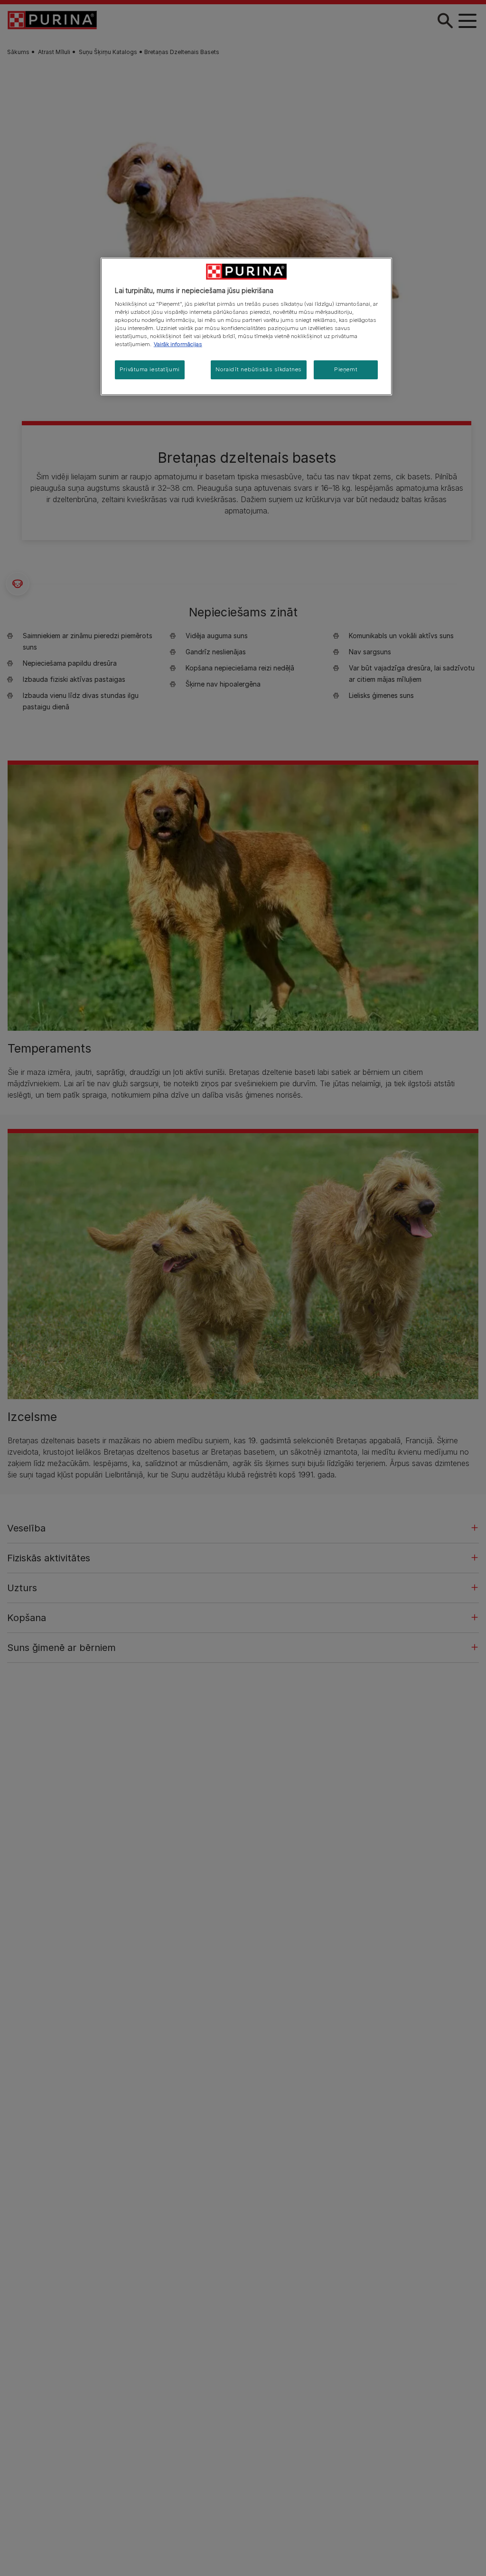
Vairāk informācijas (178, 344)
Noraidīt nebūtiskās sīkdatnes (259, 369)
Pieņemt (346, 369)
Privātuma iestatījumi (150, 369)
